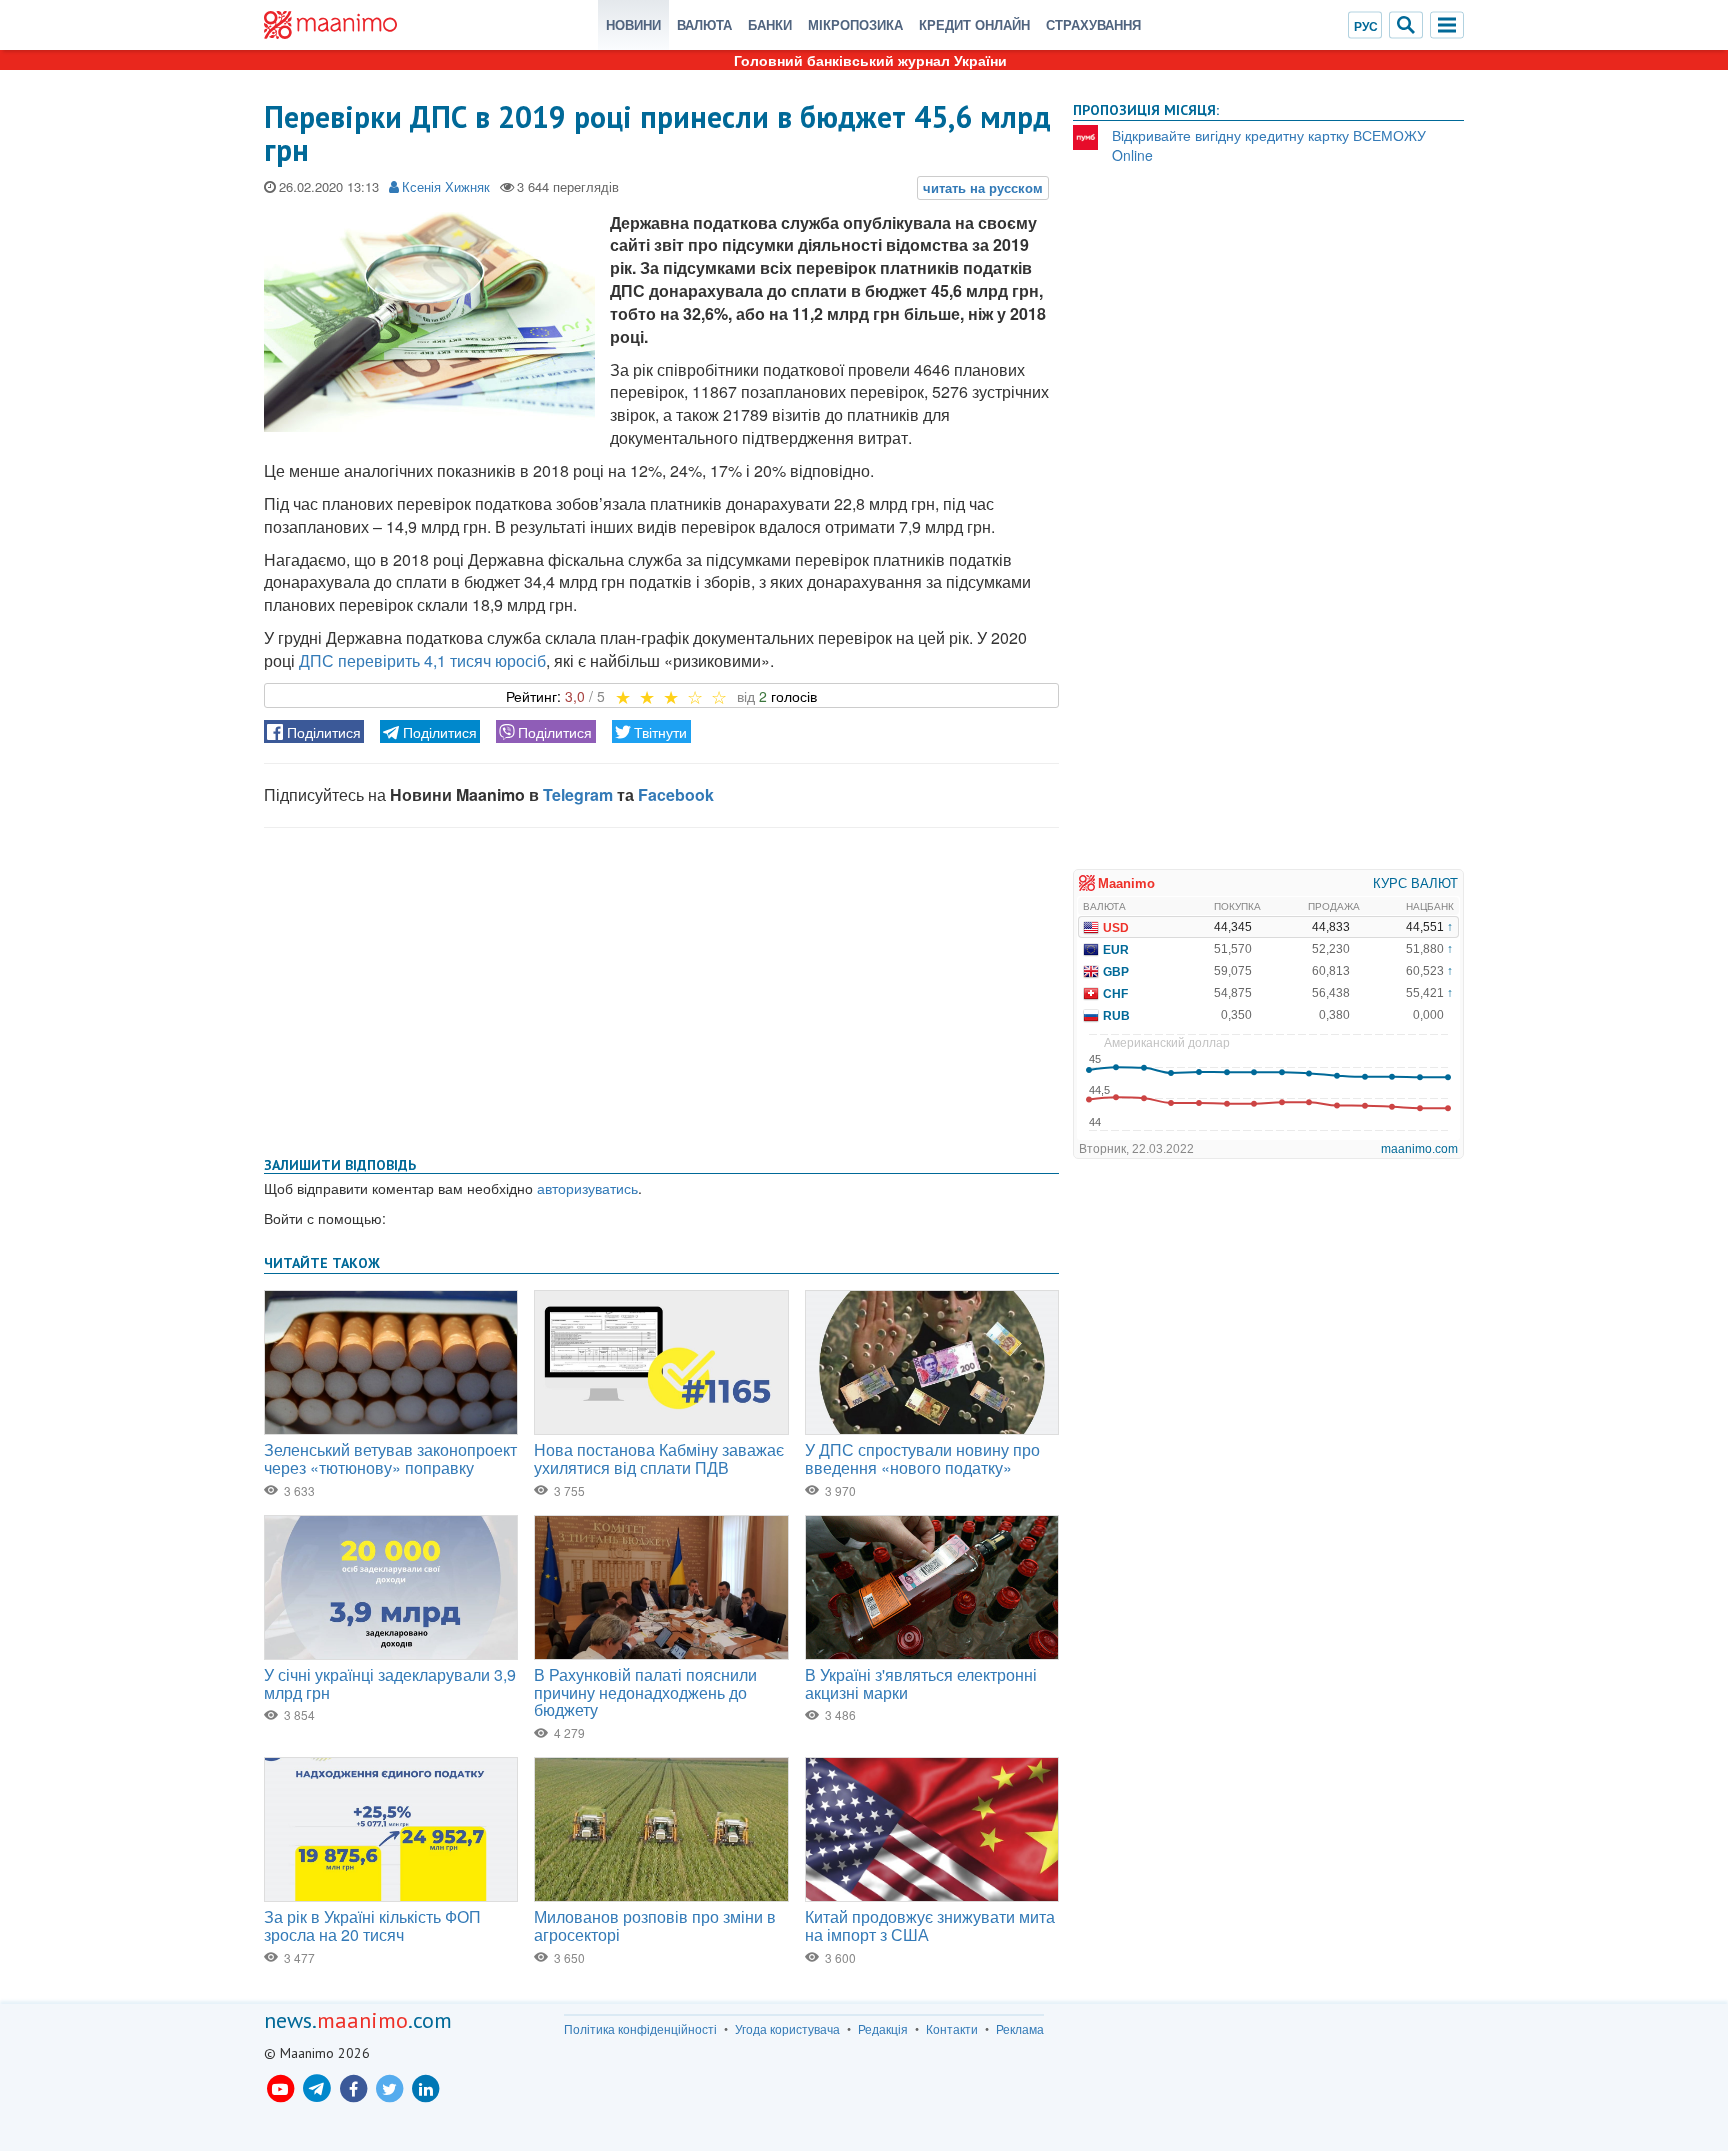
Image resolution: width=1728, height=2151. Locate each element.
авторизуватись (587, 1188)
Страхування (1093, 24)
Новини (633, 24)
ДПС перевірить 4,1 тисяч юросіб (422, 660)
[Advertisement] (661, 988)
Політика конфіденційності (640, 2029)
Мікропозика (855, 24)
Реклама (1020, 2029)
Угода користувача (787, 2029)
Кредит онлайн (974, 24)
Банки (770, 24)
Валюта (704, 24)
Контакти (952, 2029)
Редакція (883, 2029)
